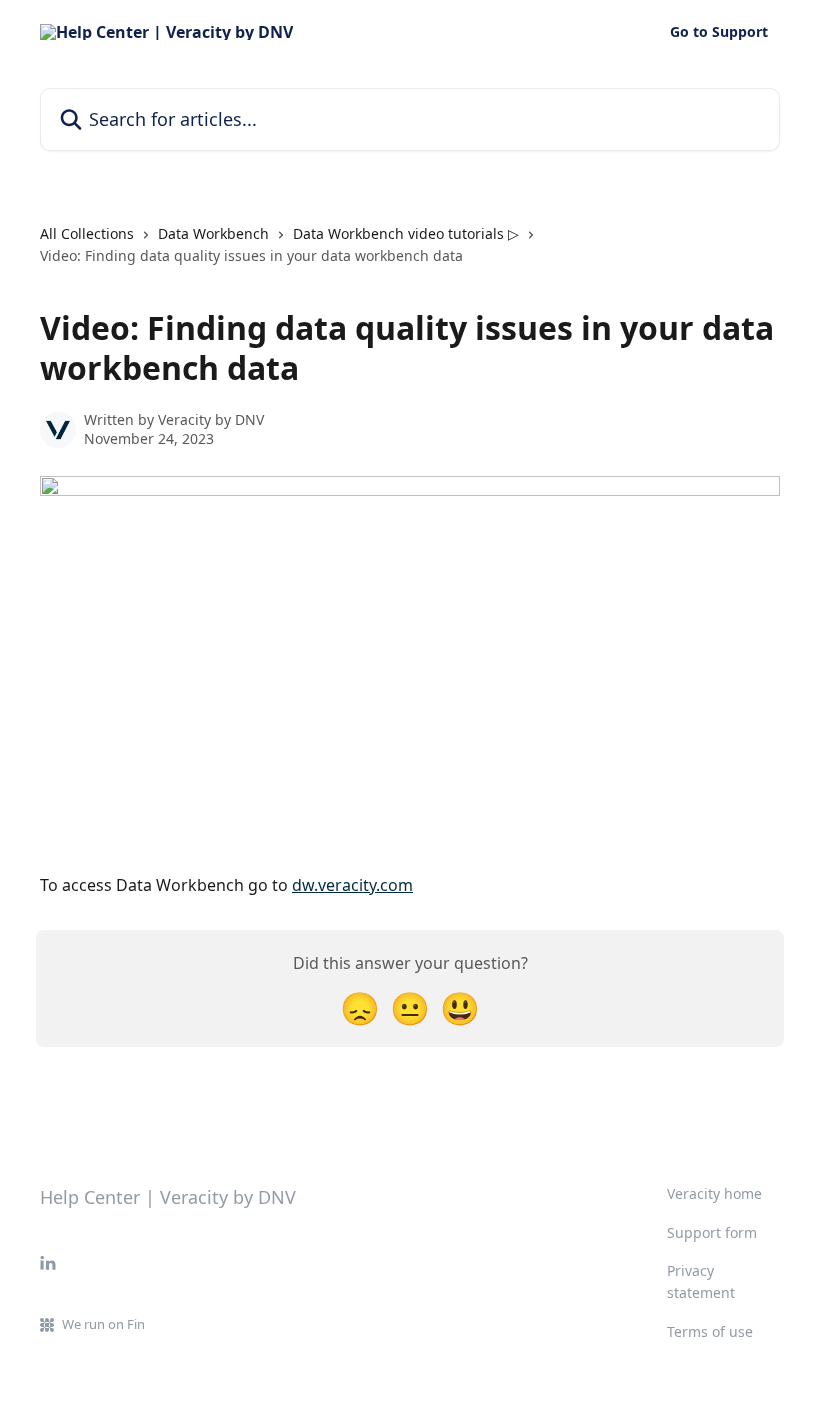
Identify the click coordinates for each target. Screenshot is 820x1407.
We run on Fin (103, 1324)
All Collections (87, 233)
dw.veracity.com (352, 885)
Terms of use (710, 1331)
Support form (712, 1232)
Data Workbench (213, 233)
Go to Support (719, 32)
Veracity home (714, 1193)
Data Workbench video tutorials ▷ (406, 233)
